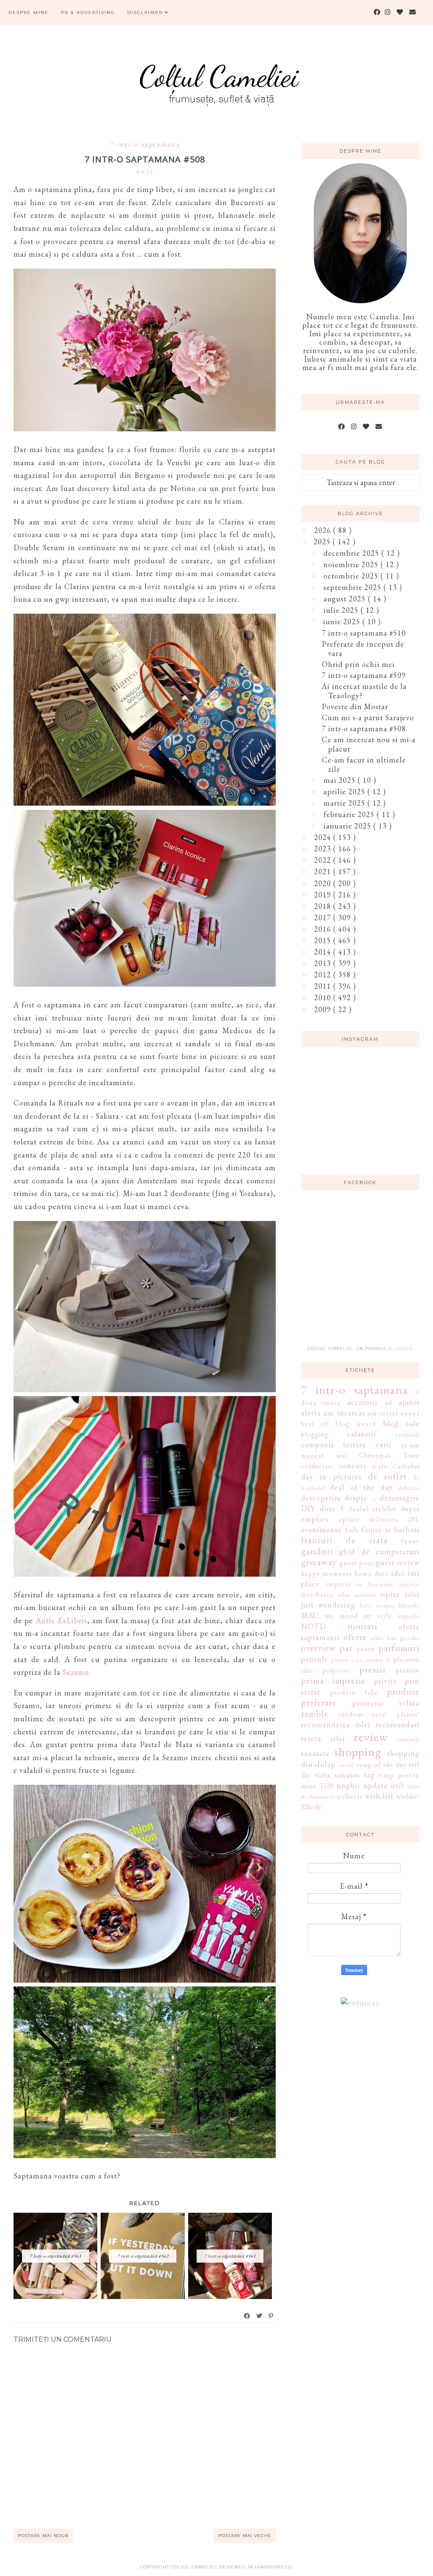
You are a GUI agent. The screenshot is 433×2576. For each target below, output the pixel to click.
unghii (348, 1785)
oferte (355, 1637)
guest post (357, 1563)
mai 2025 (341, 780)
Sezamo (76, 1672)
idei (398, 1573)
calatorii (362, 1434)
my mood (341, 1616)
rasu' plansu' (396, 1714)
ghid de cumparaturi (379, 1551)
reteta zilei (323, 1738)
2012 (324, 975)
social (347, 1765)
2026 (324, 530)
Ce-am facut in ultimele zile (364, 764)
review (371, 1737)
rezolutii (408, 1739)
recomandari (397, 1724)
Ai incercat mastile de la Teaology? (364, 691)
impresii (339, 1584)
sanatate (315, 1753)
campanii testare (334, 1444)
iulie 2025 (342, 610)
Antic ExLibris (62, 1620)
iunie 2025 (343, 621)
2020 (324, 883)
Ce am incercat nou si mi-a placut (369, 744)
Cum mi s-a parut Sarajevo (368, 717)
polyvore (336, 1670)
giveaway (319, 1562)
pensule (315, 1659)
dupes (410, 1509)
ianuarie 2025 (348, 826)
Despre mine (29, 12)
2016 (324, 929)
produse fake (354, 1692)
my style (377, 1616)
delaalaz (409, 1488)
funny (410, 1541)
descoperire (321, 1498)
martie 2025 (345, 803)
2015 (324, 940)
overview (318, 1648)
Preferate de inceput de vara (363, 649)
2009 (324, 1009)
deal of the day (361, 1487)
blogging (315, 1434)
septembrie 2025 (354, 587)
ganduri (317, 1551)
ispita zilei (400, 1594)
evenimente (321, 1529)
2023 (324, 849)
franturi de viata (344, 1540)
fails (352, 1530)
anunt (410, 1413)
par (346, 1648)
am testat (383, 1413)
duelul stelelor (373, 1509)
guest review (398, 1562)
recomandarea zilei (336, 1724)
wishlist (408, 1796)
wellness (350, 1796)
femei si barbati (391, 1529)
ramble (315, 1713)
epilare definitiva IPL (379, 1519)
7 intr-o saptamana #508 (364, 728)
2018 (324, 906)
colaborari (317, 1466)
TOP (327, 1786)
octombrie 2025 (352, 576)
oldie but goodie (395, 1638)
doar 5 (332, 1508)
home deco (372, 1573)
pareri (366, 1649)
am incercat (344, 1413)
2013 (324, 963)
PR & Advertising (88, 12)
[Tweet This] (260, 2316)
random (351, 1714)
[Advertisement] (364, 1273)
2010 (324, 997)
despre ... (360, 1498)
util (397, 1785)
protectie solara (386, 1703)
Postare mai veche (245, 2536)
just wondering (328, 1605)
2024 (324, 837)
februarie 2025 (350, 814)
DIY (308, 1508)
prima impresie (333, 1680)
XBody (311, 1807)
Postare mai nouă (43, 2536)
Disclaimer (146, 12)
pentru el (378, 1659)
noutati (363, 1626)
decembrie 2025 (352, 553)
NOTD (314, 1626)
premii (373, 1669)
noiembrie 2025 (352, 564)
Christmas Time (389, 1455)
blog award (356, 1424)
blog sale (401, 1423)
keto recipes (377, 1605)
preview (407, 1670)
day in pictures (331, 1477)
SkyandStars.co (270, 2567)
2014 (324, 952)
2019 (324, 895)
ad (388, 1403)
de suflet (387, 1476)
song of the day (381, 1765)
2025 (323, 542)
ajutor (409, 1402)
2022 (324, 860)
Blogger (400, 1348)
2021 (324, 871)
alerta (311, 1413)
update (375, 1785)
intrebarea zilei (325, 1595)
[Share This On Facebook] (247, 2316)
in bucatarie (375, 1584)
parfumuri (399, 1648)
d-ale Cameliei (396, 1466)
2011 (324, 986)
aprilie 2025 (345, 791)
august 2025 (346, 599)
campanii (407, 1434)
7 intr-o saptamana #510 (364, 633)
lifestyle (409, 1605)
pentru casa (347, 1659)
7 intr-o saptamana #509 (364, 675)
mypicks (408, 1616)
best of (315, 1424)
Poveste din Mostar (355, 706)
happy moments (327, 1573)
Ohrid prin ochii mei (358, 664)
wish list (380, 1796)
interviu (409, 1584)
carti (384, 1444)
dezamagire (400, 1498)
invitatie (365, 1595)
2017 (324, 918)
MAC (310, 1615)
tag (370, 1775)
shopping (358, 1752)
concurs (353, 1466)
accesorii (362, 1402)
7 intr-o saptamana (145, 144)
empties (315, 1519)
